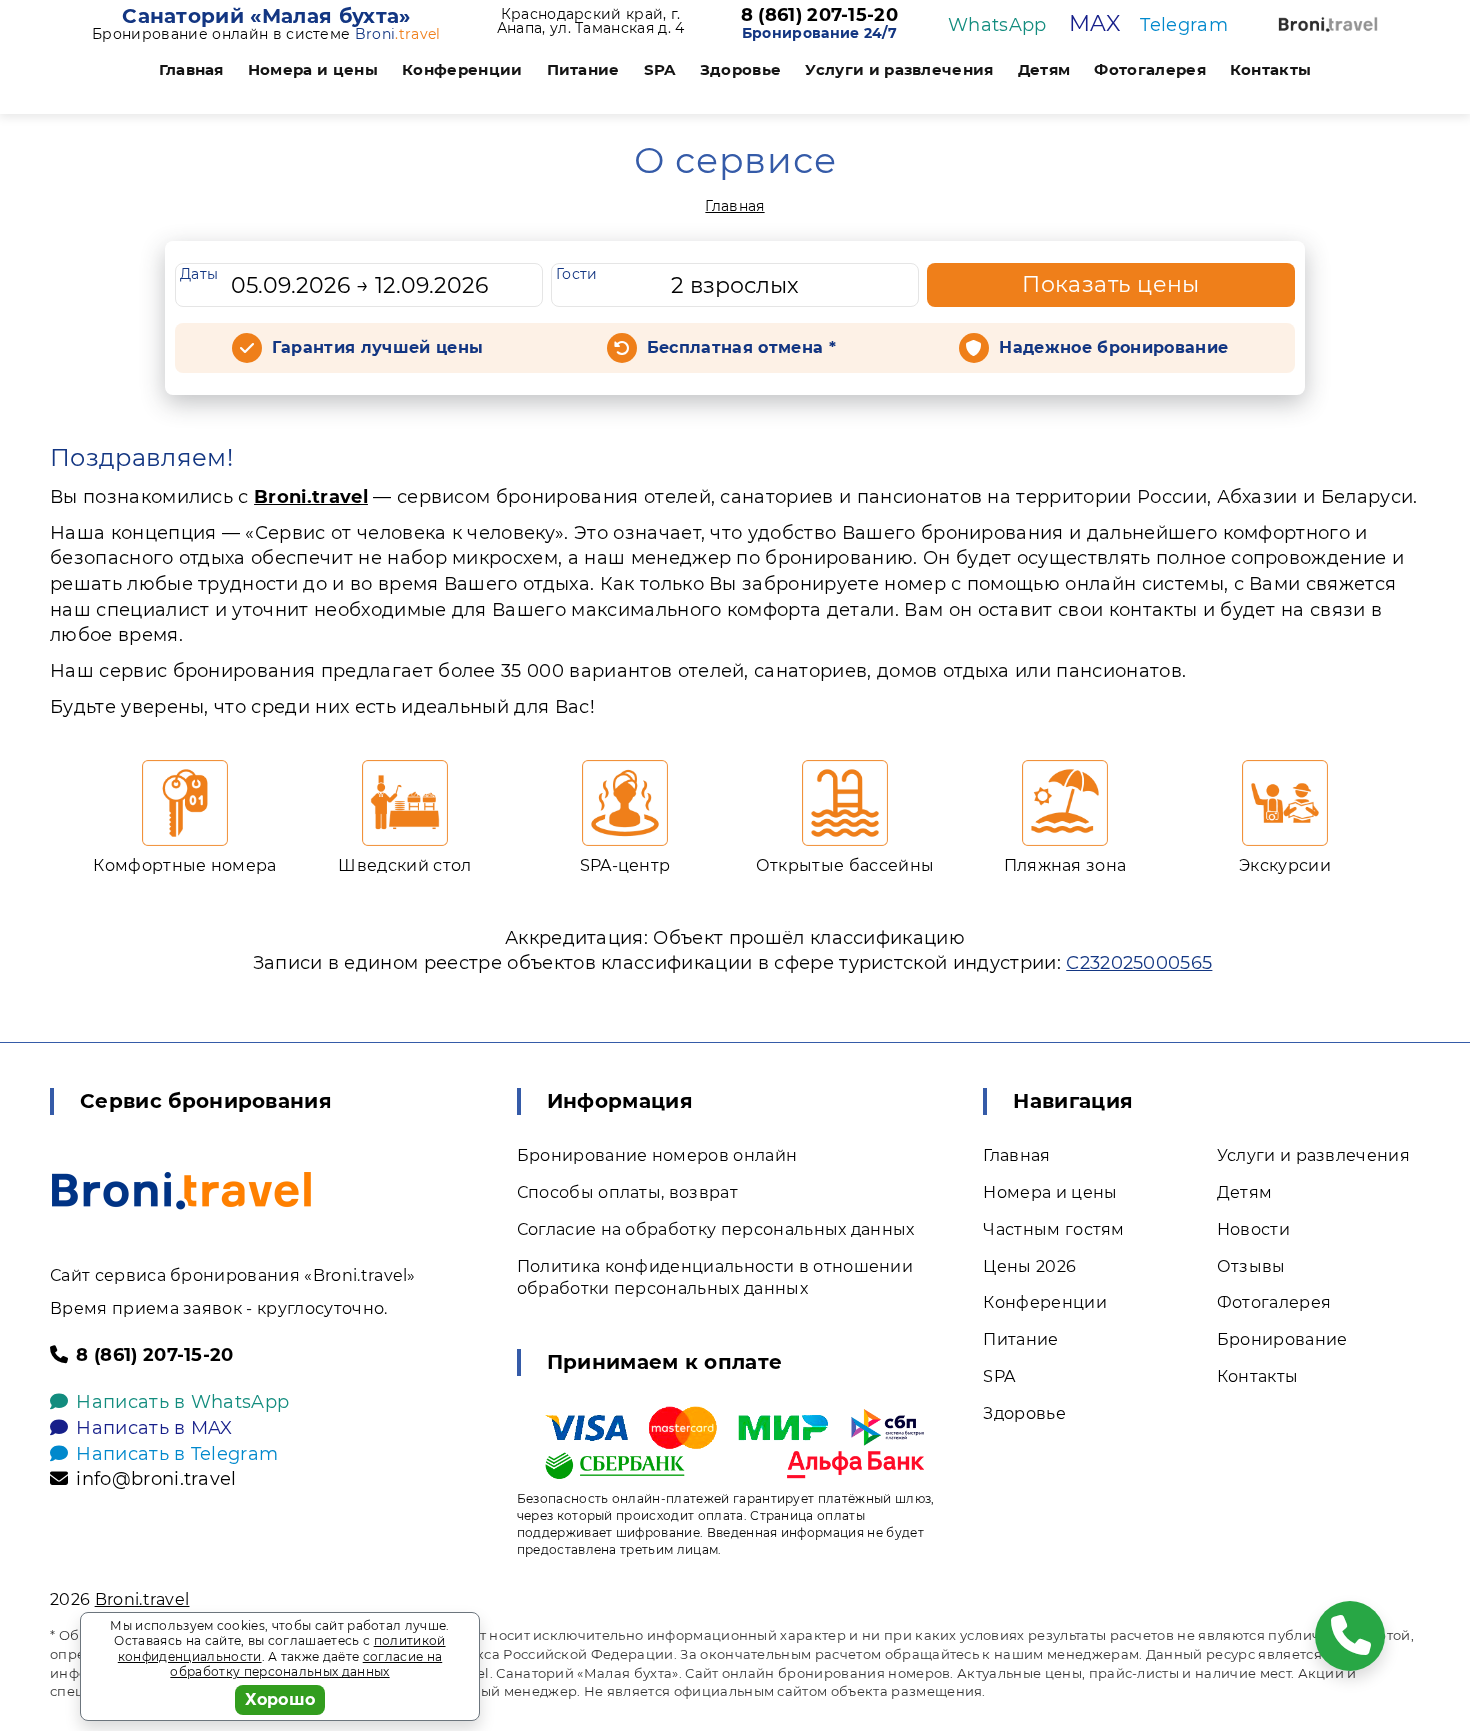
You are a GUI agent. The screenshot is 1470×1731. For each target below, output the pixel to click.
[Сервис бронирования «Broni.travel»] (1328, 24)
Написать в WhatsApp (182, 1402)
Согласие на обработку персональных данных (716, 1229)
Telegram (1184, 25)
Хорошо (280, 1699)
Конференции (462, 69)
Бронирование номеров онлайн (657, 1155)
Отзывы (1251, 1266)
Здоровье (741, 69)
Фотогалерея (1150, 69)
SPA (660, 69)
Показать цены (1111, 284)
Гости (577, 274)
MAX (1094, 23)
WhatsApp (997, 25)
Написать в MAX (154, 1428)
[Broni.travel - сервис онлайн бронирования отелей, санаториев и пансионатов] (181, 1190)
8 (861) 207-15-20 (819, 16)
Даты (199, 274)
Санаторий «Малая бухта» (266, 16)
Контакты (1271, 69)
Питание (583, 69)
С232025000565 (1139, 963)
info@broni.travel (156, 1479)
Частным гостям (1053, 1229)
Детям (1044, 69)
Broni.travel (311, 497)
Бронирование (1282, 1339)
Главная (191, 69)
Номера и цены (313, 69)
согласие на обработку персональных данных (306, 1664)
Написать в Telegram (177, 1454)
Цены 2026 (1029, 1266)
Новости (1253, 1229)
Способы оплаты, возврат (627, 1192)
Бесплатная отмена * (741, 347)
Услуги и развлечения (899, 69)
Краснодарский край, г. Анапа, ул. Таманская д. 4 (591, 21)
